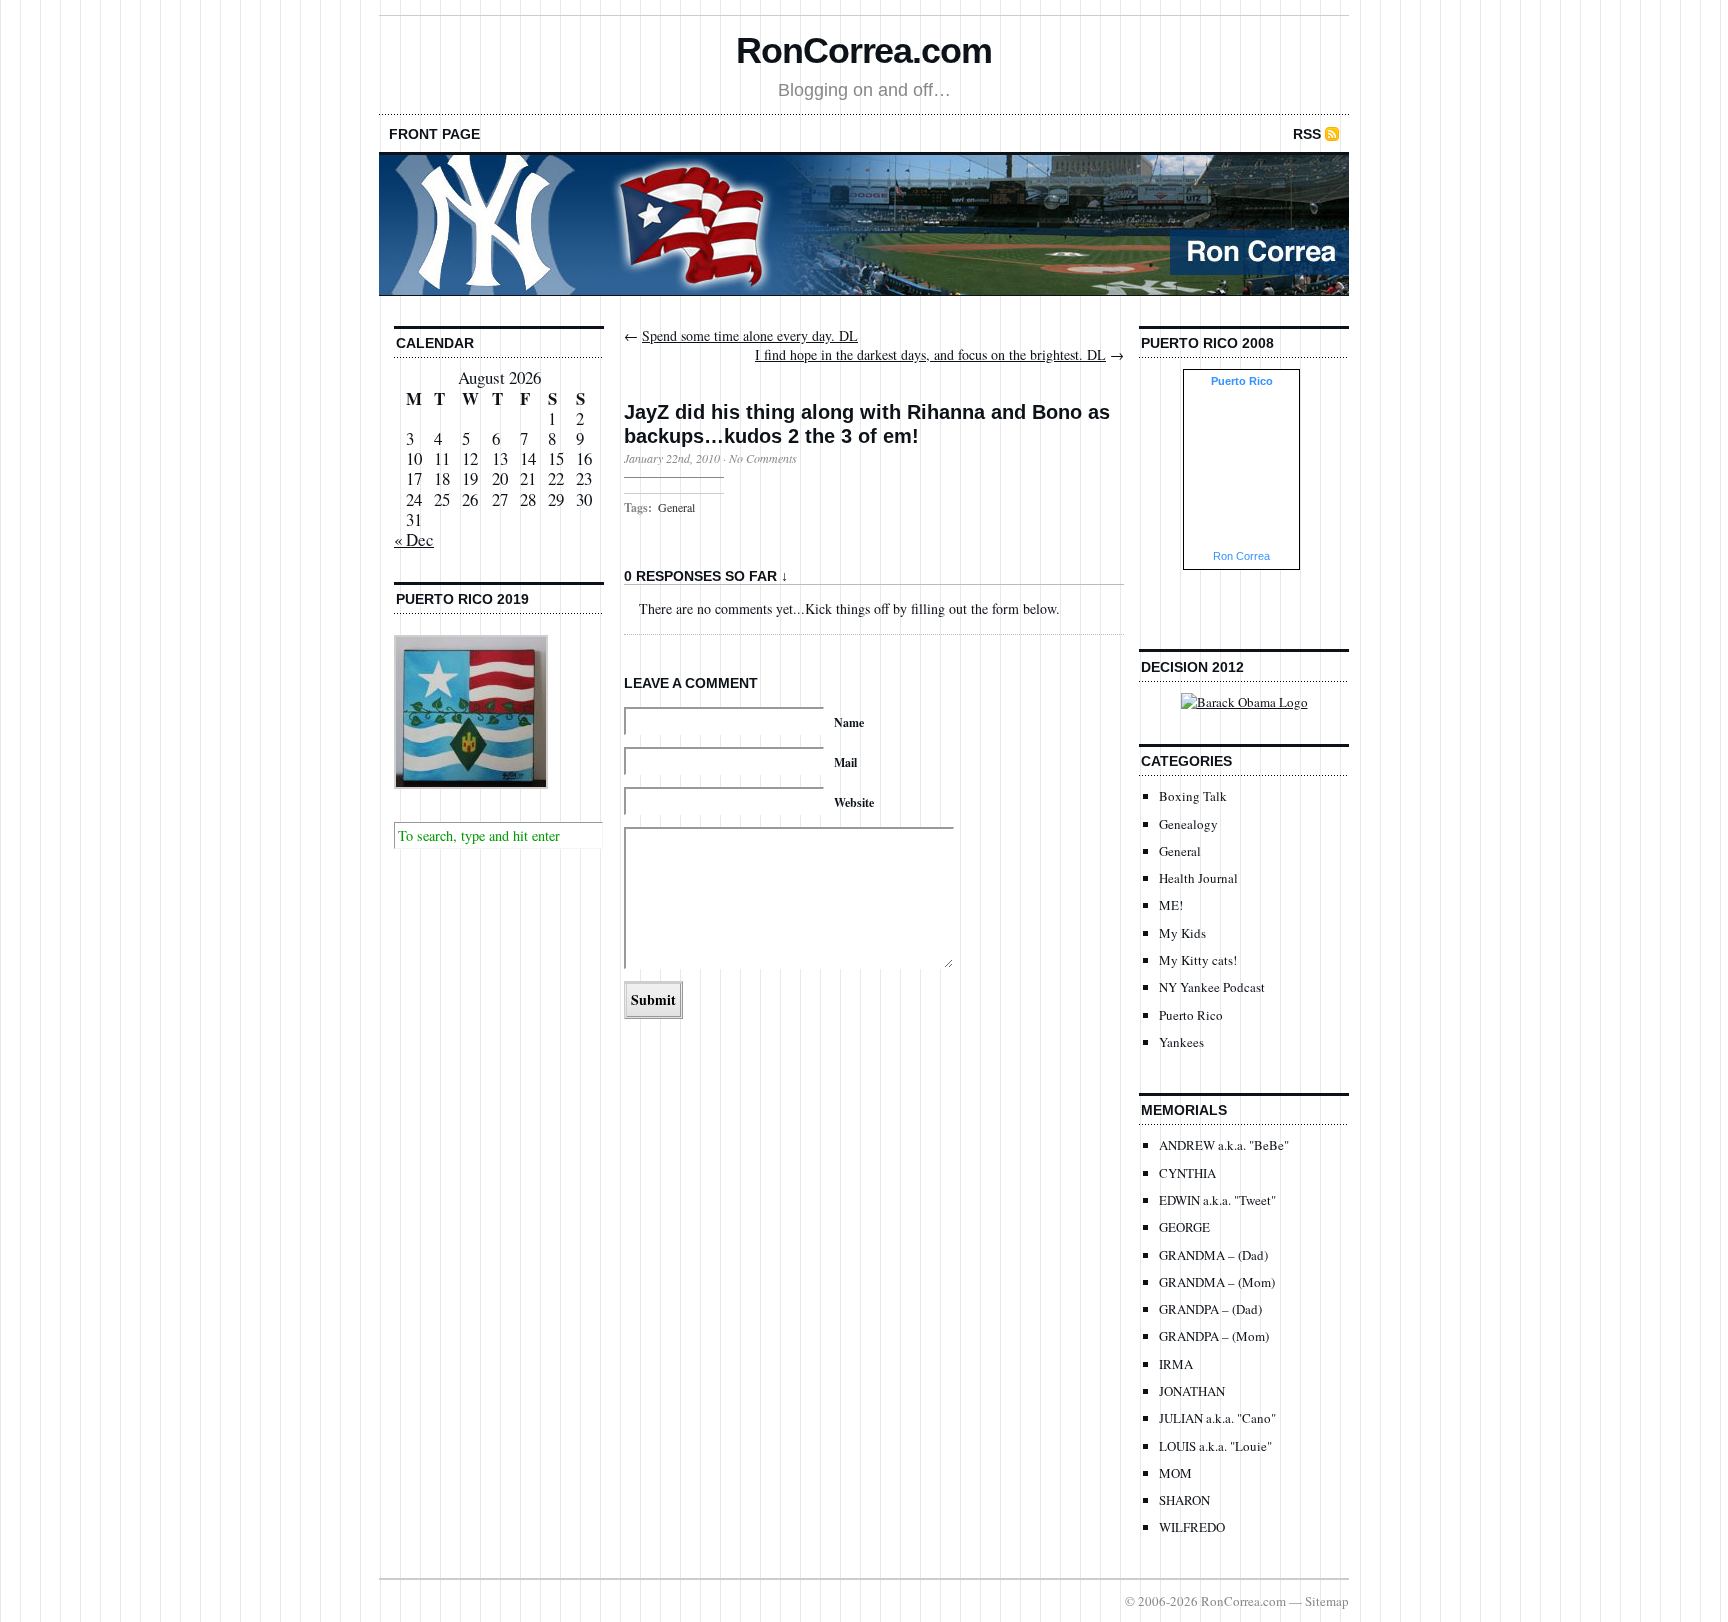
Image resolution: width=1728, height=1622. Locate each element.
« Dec (414, 539)
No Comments (763, 458)
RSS (1307, 134)
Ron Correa (1241, 556)
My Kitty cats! (1198, 960)
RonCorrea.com (864, 50)
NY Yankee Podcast (1212, 987)
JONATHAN (1192, 1391)
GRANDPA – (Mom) (1214, 1336)
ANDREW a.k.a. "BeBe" (1224, 1145)
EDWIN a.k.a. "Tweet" (1217, 1200)
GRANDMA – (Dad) (1213, 1255)
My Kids (1182, 933)
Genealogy (1188, 824)
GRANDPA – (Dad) (1210, 1309)
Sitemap (1327, 1601)
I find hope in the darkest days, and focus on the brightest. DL (930, 354)
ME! (1171, 905)
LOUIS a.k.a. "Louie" (1215, 1446)
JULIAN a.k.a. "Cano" (1217, 1418)
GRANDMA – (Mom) (1217, 1282)
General (676, 507)
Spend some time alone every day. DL (750, 335)
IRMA (1176, 1364)
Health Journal (1198, 878)
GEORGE (1184, 1227)
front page (434, 134)
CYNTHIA (1187, 1173)
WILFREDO (1192, 1527)
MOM (1175, 1473)
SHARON (1184, 1500)
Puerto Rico (1191, 1015)
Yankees (1181, 1042)
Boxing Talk (1193, 796)
